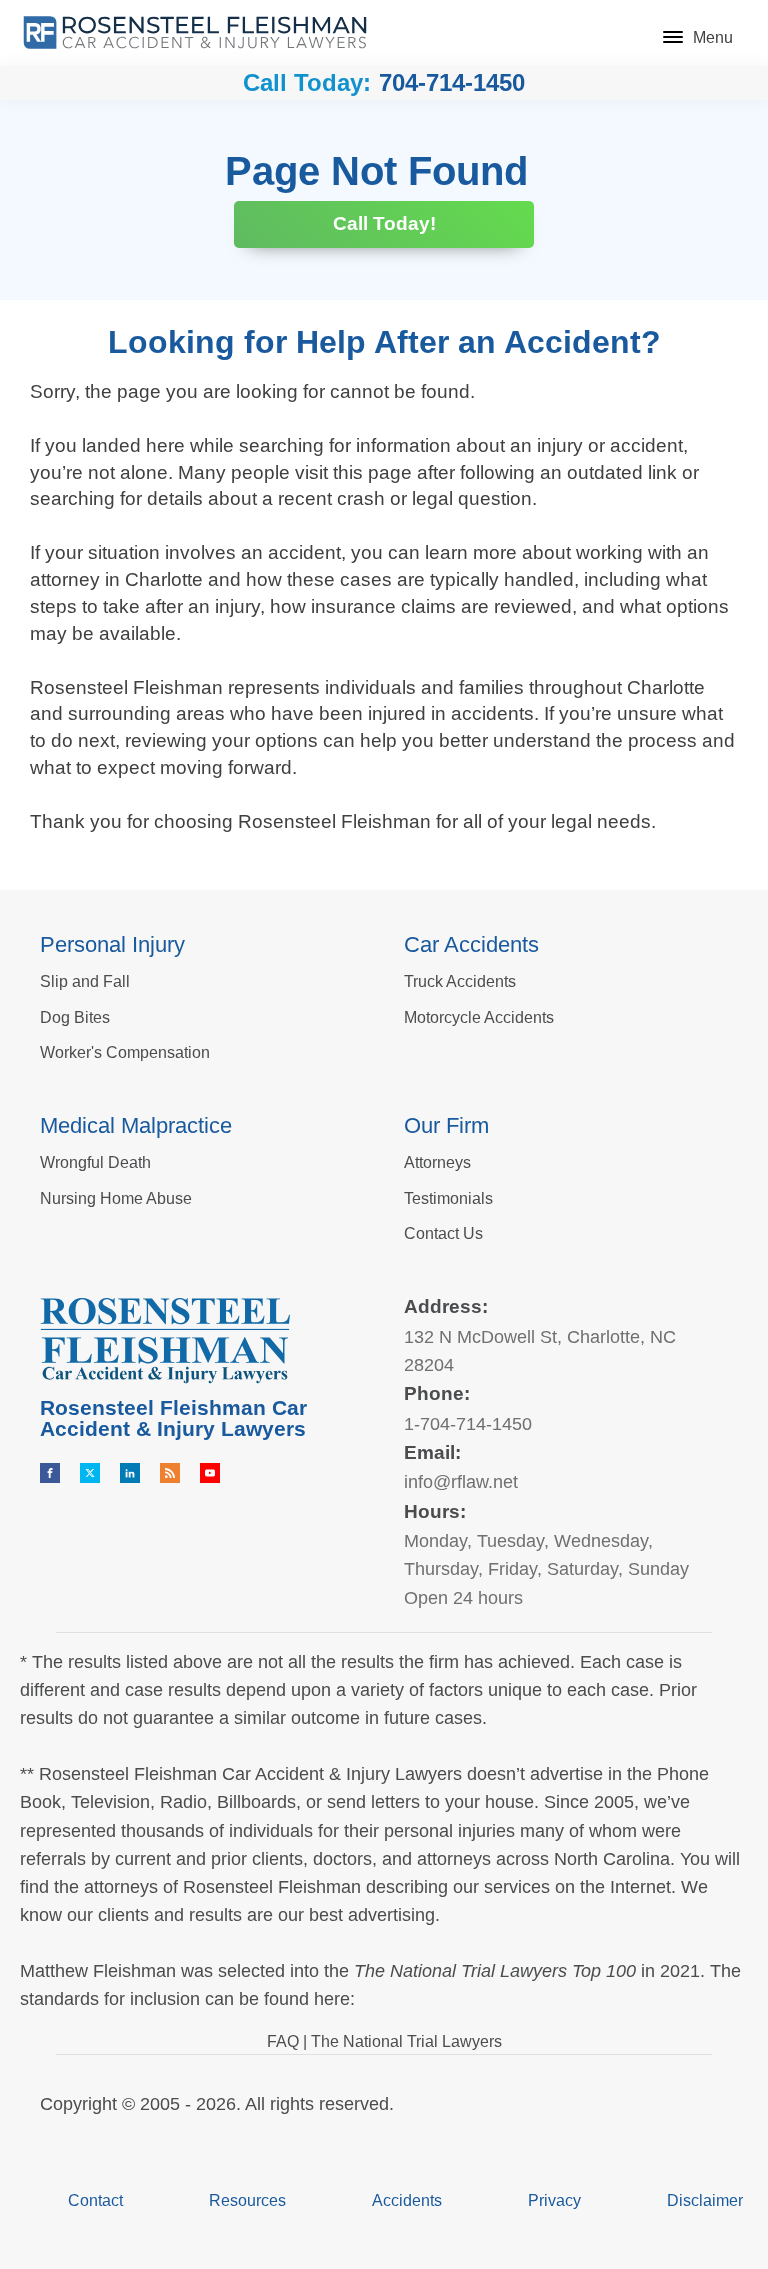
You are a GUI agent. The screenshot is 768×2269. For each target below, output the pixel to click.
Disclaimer (705, 2200)
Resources (247, 2200)
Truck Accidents (460, 981)
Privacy (554, 2200)
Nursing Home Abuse (116, 1198)
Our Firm (446, 1125)
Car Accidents (471, 944)
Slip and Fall (85, 981)
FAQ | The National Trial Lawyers (384, 2041)
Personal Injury (112, 944)
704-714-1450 (452, 83)
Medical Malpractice (136, 1125)
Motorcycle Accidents (479, 1017)
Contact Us (443, 1233)
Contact (95, 2200)
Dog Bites (75, 1017)
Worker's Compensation (125, 1052)
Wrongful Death (95, 1162)
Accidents (407, 2200)
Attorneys (437, 1162)
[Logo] (195, 32)
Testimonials (448, 1198)
